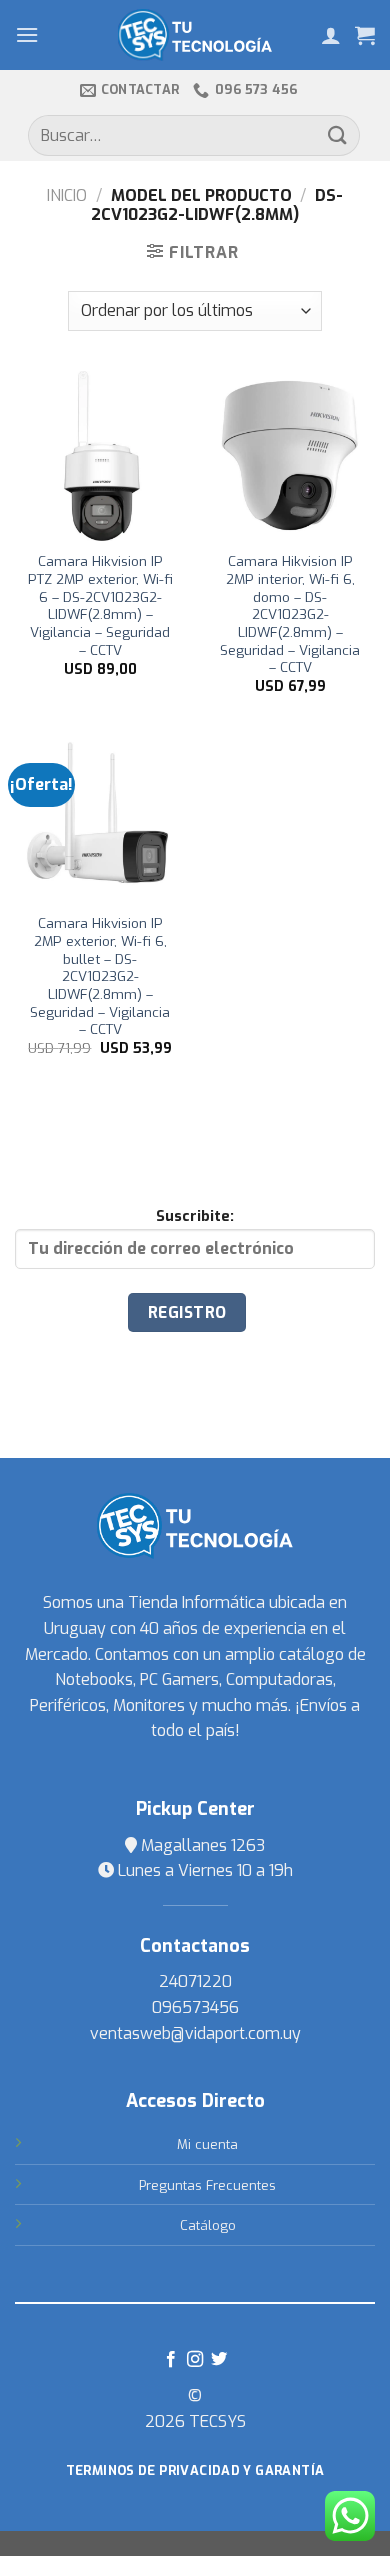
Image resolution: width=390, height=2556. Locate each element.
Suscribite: (195, 1216)
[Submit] (338, 135)
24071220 (195, 1981)
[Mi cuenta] (331, 35)
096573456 (195, 2007)
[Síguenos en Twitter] (219, 2360)
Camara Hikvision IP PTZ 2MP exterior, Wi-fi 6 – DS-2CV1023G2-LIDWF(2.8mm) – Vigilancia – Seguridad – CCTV (100, 605)
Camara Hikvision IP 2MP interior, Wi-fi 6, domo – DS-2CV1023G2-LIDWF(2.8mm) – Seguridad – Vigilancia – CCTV (290, 614)
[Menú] (27, 34)
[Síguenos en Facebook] (170, 2360)
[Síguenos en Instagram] (195, 2360)
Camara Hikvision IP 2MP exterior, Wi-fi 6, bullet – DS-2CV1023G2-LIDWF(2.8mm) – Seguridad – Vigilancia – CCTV (100, 976)
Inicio (67, 195)
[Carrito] (365, 35)
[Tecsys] (195, 35)
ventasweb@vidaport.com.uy (195, 2033)
